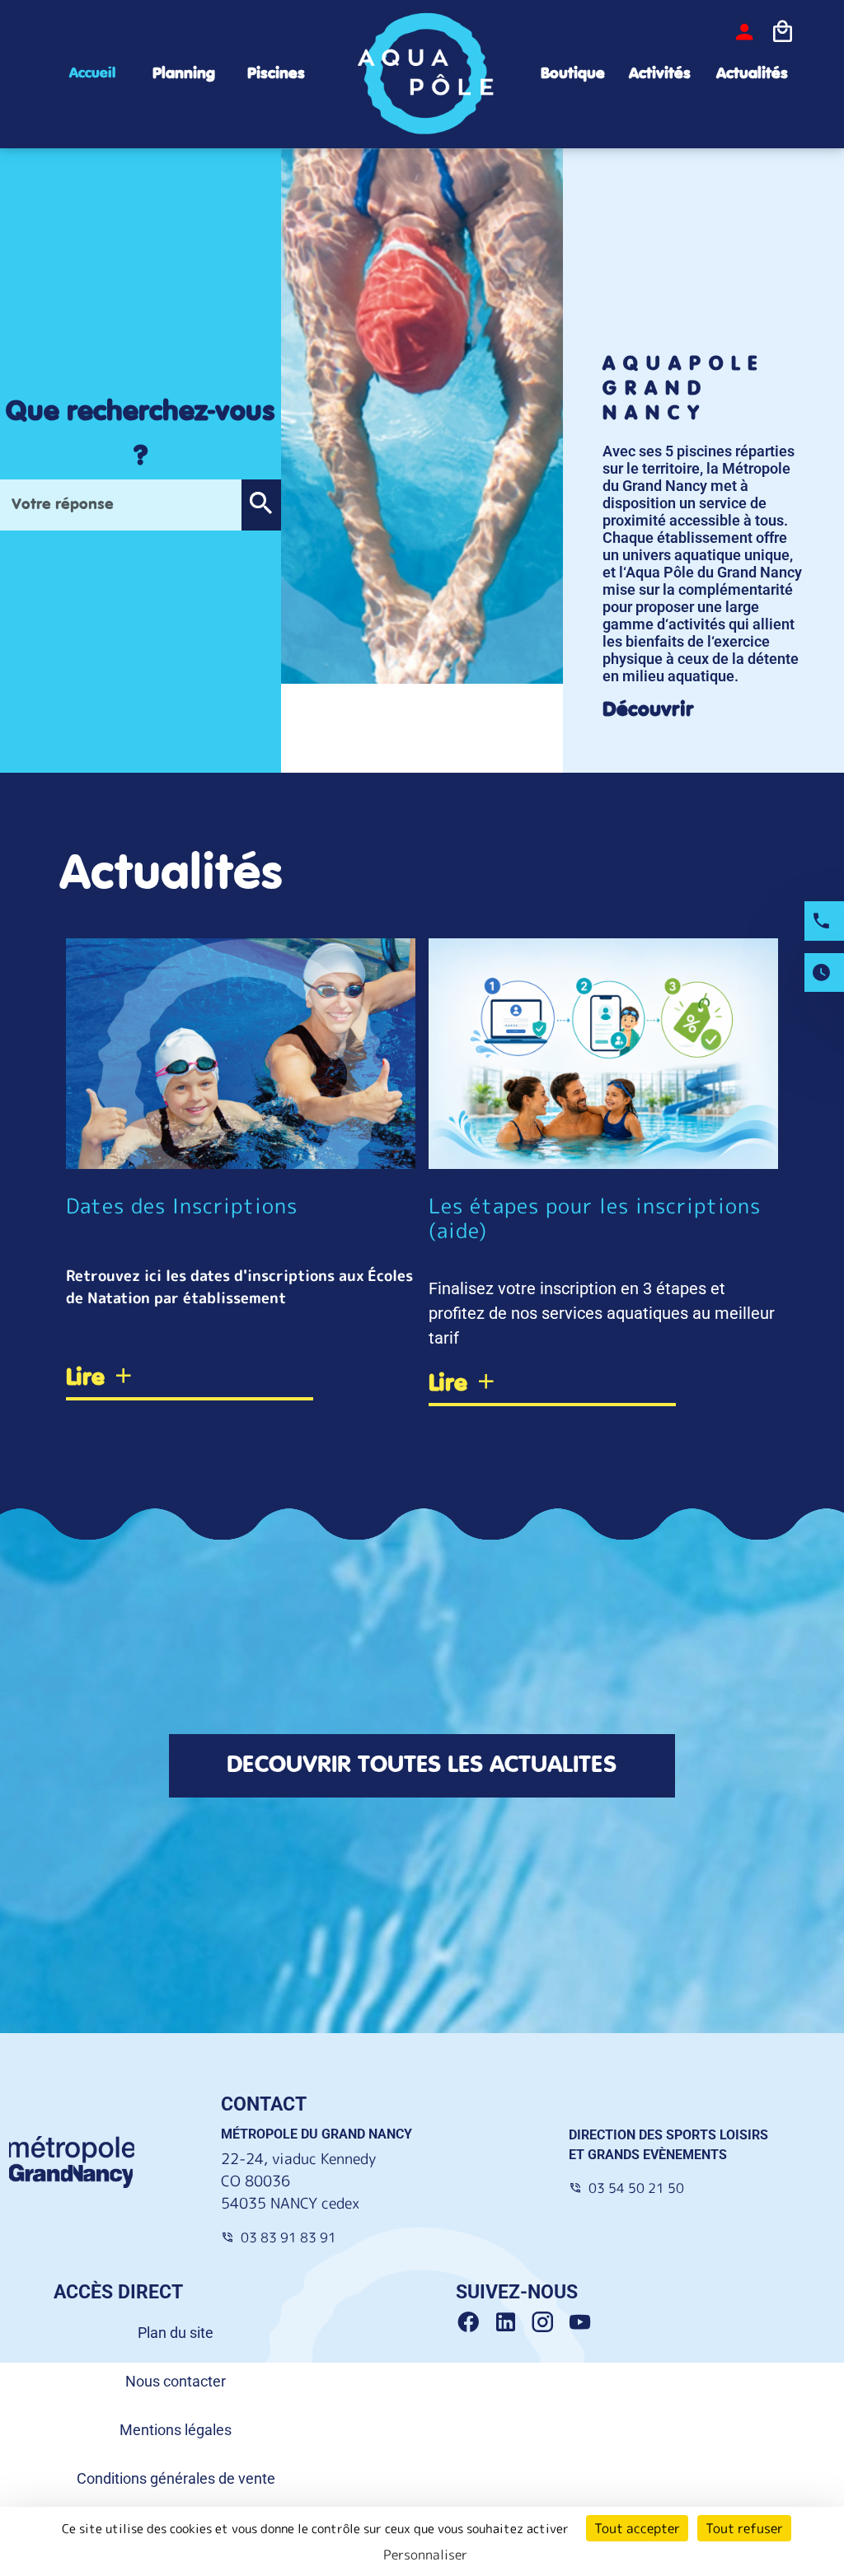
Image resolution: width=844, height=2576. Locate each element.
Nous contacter (176, 2381)
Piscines (276, 74)
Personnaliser (425, 2555)
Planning (184, 74)
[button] (261, 505)
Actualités (752, 74)
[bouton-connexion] (744, 32)
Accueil (92, 73)
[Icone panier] (782, 32)
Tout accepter (637, 2528)
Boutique (573, 74)
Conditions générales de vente (176, 2478)
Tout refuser (744, 2528)
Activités (660, 74)
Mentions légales (176, 2430)
